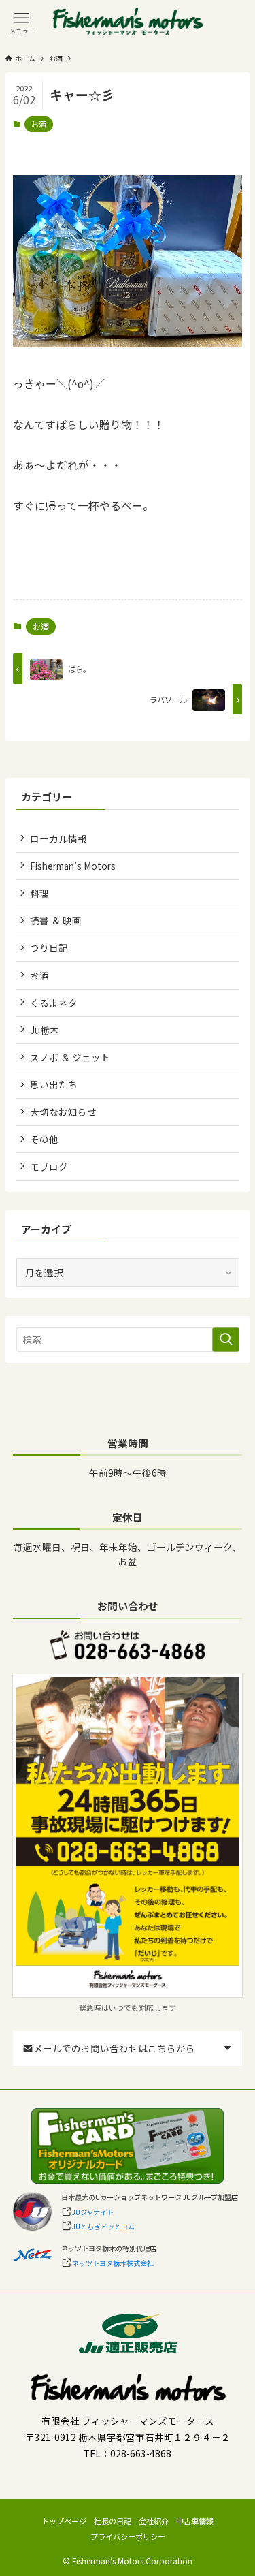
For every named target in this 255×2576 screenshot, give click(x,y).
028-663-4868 (141, 2453)
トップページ (64, 2521)
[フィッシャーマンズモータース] (128, 22)
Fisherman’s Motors (73, 866)
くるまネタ (54, 1003)
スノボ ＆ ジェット (70, 1057)
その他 (44, 1139)
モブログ (49, 1167)
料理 (39, 893)
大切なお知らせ (63, 1112)
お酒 (39, 124)
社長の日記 (113, 2521)
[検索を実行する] (226, 1339)
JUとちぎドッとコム (103, 2226)
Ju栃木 (45, 1030)
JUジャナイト (93, 2212)
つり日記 (49, 947)
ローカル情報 (58, 838)
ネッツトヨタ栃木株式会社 (113, 2263)
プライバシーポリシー (128, 2536)
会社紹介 (154, 2521)
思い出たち (54, 1084)
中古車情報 (195, 2521)
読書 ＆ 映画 (56, 920)
